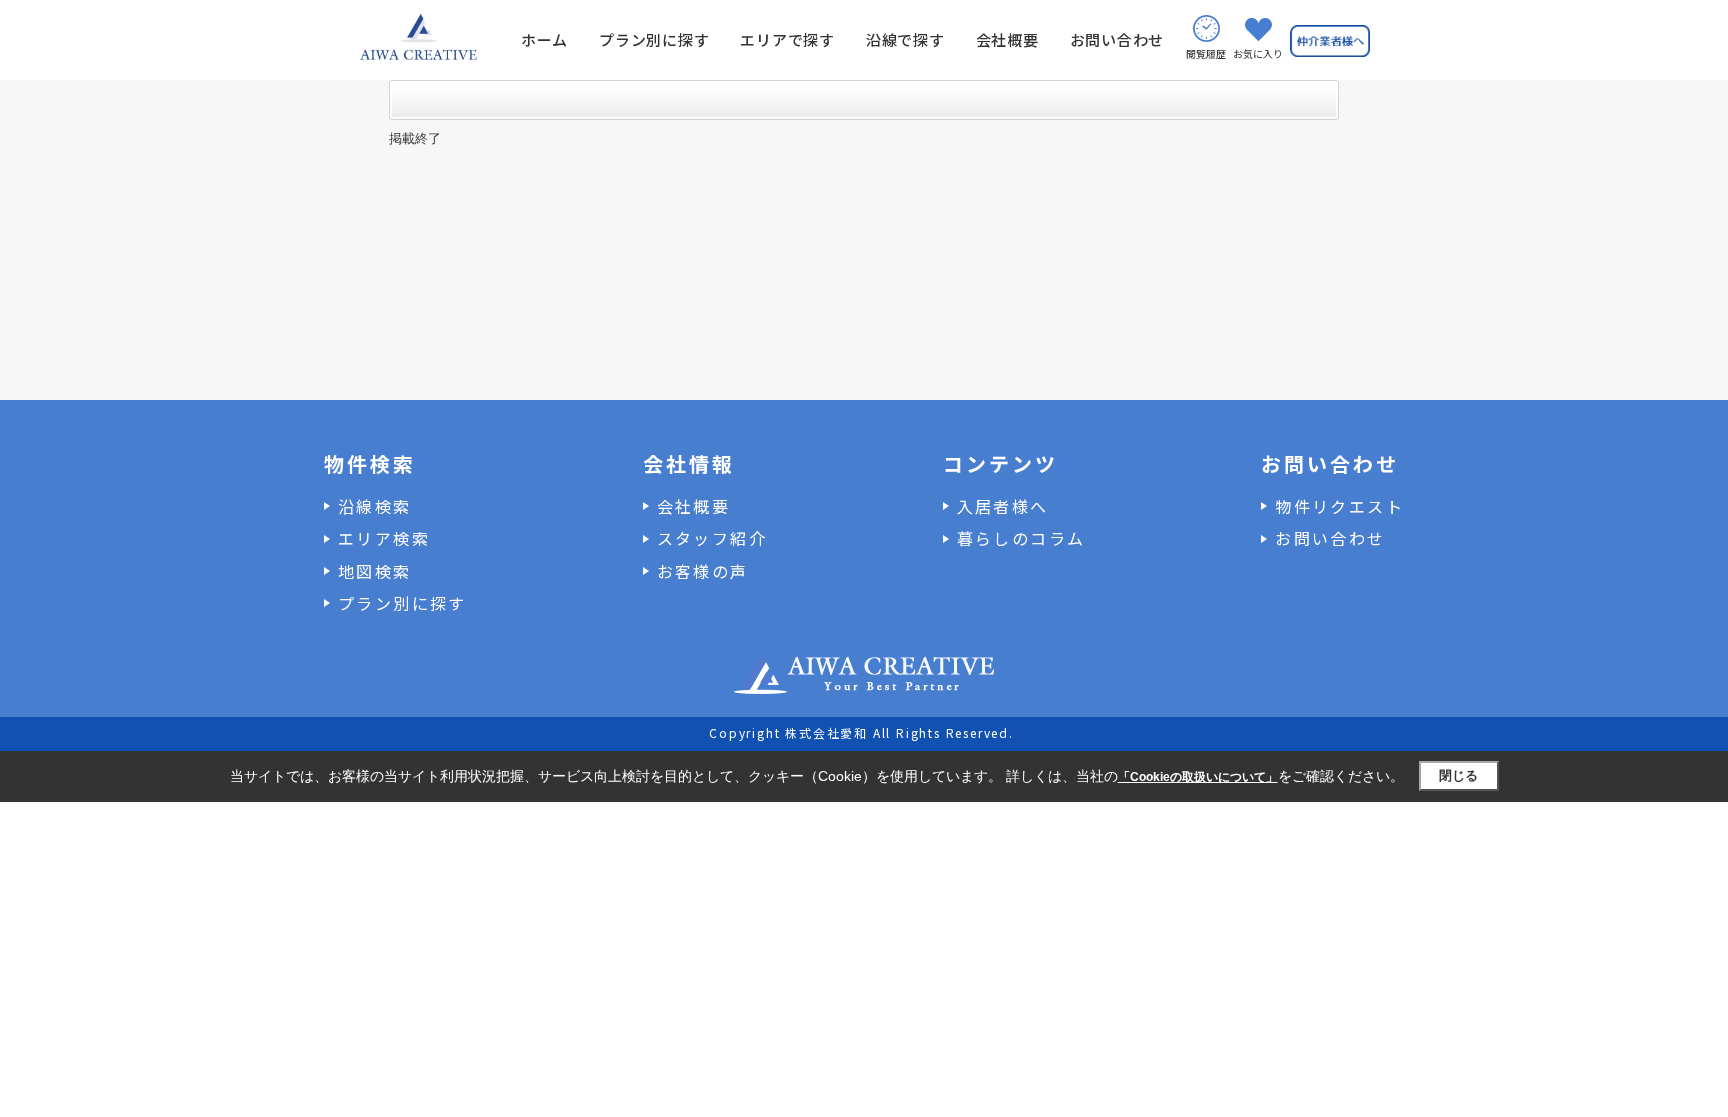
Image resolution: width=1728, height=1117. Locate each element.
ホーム (544, 39)
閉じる (1458, 775)
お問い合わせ (1117, 39)
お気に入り (1258, 53)
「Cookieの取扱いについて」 (1198, 777)
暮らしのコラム (1021, 538)
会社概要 (1007, 39)
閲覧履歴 (1206, 53)
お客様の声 (703, 571)
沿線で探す (905, 39)
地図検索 (375, 571)
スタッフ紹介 (712, 538)
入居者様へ (1003, 506)
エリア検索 (384, 538)
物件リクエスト (1339, 506)
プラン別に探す (654, 39)
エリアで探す (787, 39)
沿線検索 (375, 506)
